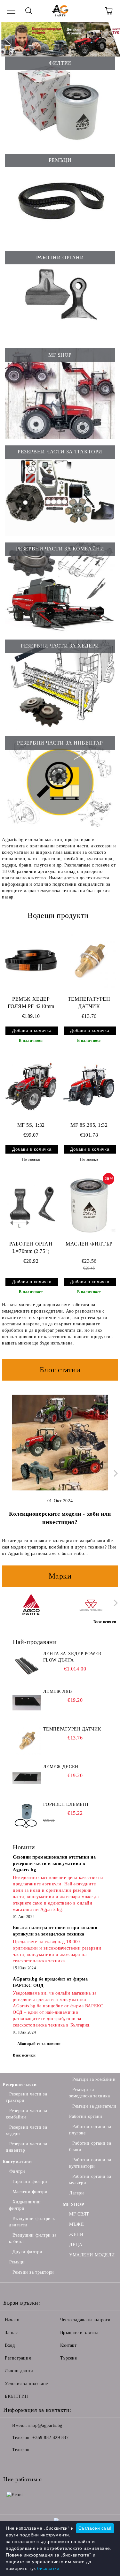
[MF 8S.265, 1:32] (89, 1087)
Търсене (69, 2358)
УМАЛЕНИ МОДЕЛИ (92, 2255)
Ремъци (17, 2262)
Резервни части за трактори (26, 2097)
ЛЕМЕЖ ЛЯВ (58, 1691)
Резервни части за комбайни (26, 2114)
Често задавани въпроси (85, 2320)
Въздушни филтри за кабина (33, 2238)
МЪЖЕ (76, 2224)
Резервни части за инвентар (26, 2147)
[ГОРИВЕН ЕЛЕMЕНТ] (27, 1816)
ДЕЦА (76, 2245)
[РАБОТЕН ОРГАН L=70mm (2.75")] (31, 1205)
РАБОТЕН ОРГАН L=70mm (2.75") (31, 1247)
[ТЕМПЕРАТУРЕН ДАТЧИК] (89, 960)
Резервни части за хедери (26, 2130)
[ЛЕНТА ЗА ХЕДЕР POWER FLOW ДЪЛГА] (27, 1665)
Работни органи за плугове (90, 2130)
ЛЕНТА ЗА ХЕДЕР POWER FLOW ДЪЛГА (72, 1657)
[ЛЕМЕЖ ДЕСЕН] (27, 1778)
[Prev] (11, 39)
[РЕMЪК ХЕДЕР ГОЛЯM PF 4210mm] (31, 960)
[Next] (109, 39)
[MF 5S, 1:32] (31, 1087)
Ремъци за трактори (33, 2272)
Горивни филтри (30, 2182)
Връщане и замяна (79, 2333)
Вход (10, 2345)
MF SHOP (74, 2205)
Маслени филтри (30, 2192)
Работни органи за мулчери (90, 2180)
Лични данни (19, 2371)
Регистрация (18, 2358)
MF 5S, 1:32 (31, 1125)
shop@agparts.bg (45, 2425)
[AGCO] (31, 1604)
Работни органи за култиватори (90, 2163)
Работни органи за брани (90, 2146)
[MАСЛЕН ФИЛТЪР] (89, 1205)
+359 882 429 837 (50, 2438)
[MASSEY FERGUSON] (91, 1604)
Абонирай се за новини (39, 2044)
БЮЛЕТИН (16, 2396)
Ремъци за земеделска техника (90, 2093)
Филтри (17, 2171)
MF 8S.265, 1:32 (89, 1125)
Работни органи (86, 2116)
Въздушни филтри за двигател (33, 2222)
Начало (12, 2320)
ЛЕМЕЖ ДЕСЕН (61, 1767)
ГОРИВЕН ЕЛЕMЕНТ (66, 1804)
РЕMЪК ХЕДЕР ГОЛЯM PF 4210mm (31, 1003)
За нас (11, 2333)
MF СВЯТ (79, 2214)
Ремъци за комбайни (94, 2079)
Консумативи (17, 2162)
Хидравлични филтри (25, 2205)
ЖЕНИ (76, 2235)
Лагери (76, 2193)
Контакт (68, 2345)
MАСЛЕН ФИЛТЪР (89, 1244)
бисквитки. (49, 2568)
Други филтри (27, 2252)
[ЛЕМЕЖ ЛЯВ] (27, 1703)
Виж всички (24, 2055)
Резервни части (20, 2084)
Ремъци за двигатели (94, 2106)
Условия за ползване (26, 2384)
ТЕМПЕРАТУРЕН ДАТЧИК (89, 1003)
